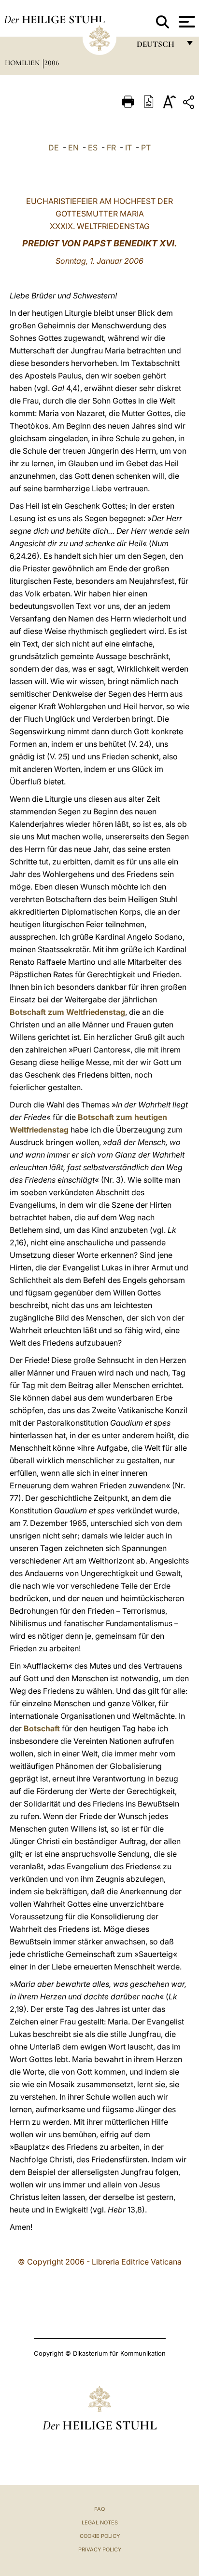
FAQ (99, 2509)
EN (73, 148)
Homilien (23, 63)
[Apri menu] (186, 22)
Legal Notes (100, 2522)
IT (128, 148)
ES (93, 148)
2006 (52, 63)
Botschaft (42, 1728)
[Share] (190, 104)
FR (111, 148)
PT (146, 148)
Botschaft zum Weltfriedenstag (67, 1012)
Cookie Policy (100, 2536)
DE (54, 148)
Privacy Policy (100, 2549)
